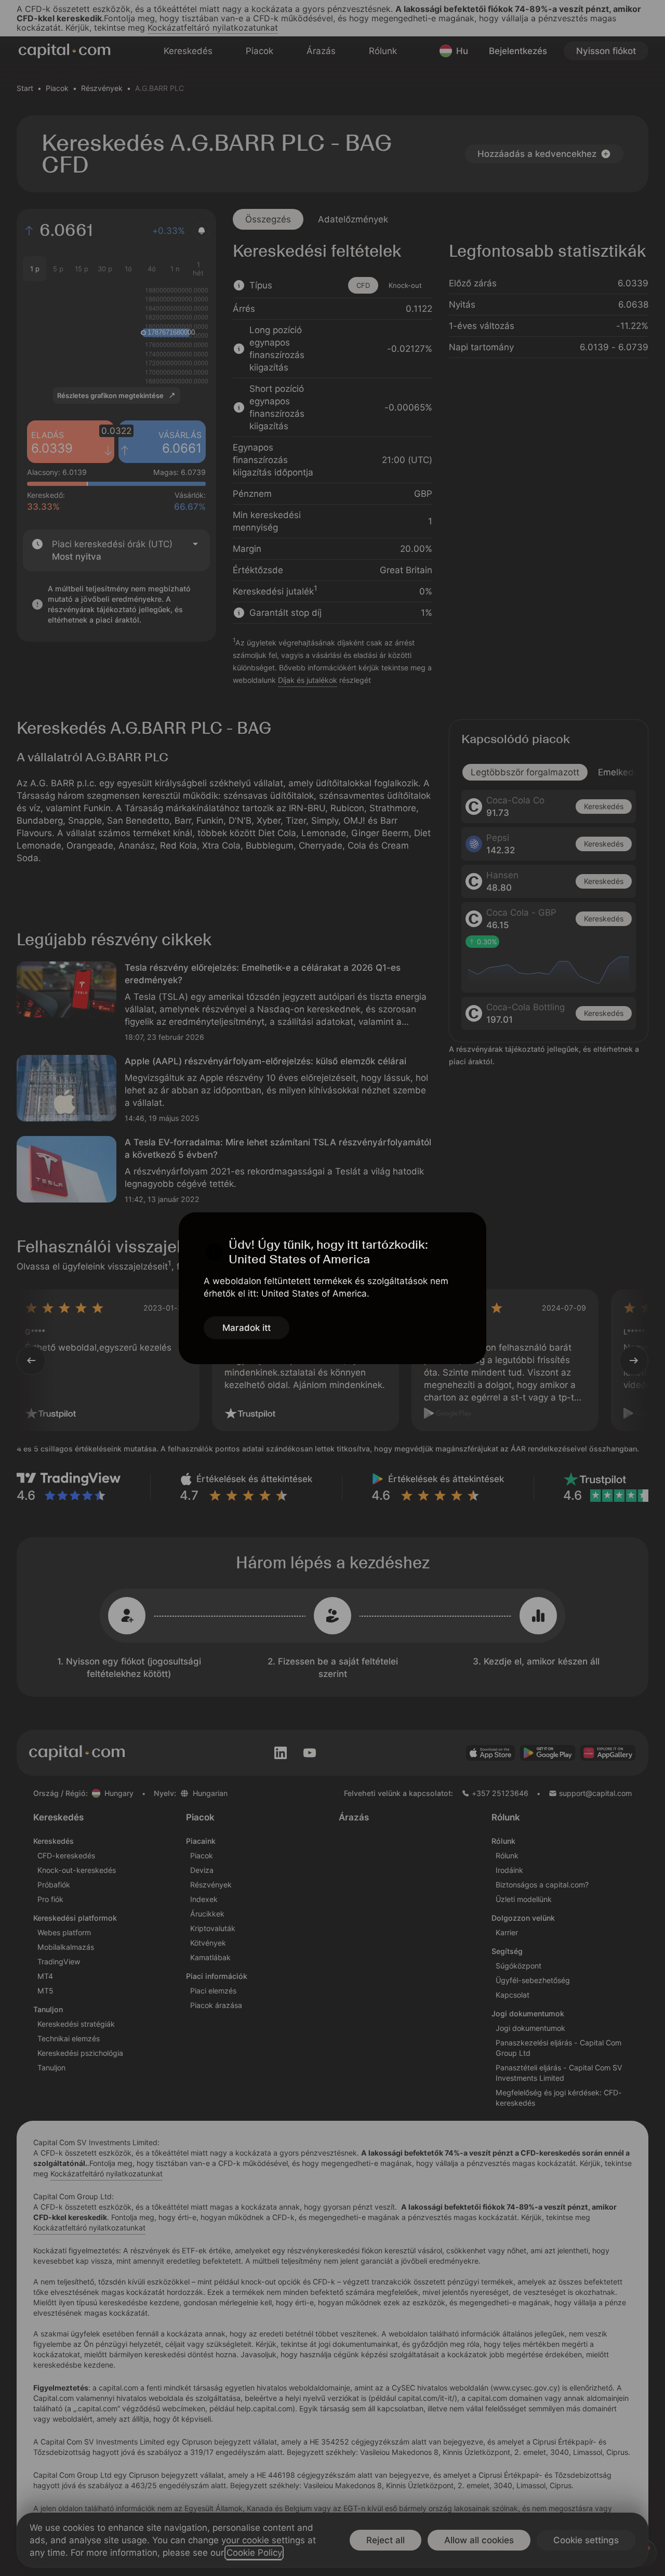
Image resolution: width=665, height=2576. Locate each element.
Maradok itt (247, 1328)
